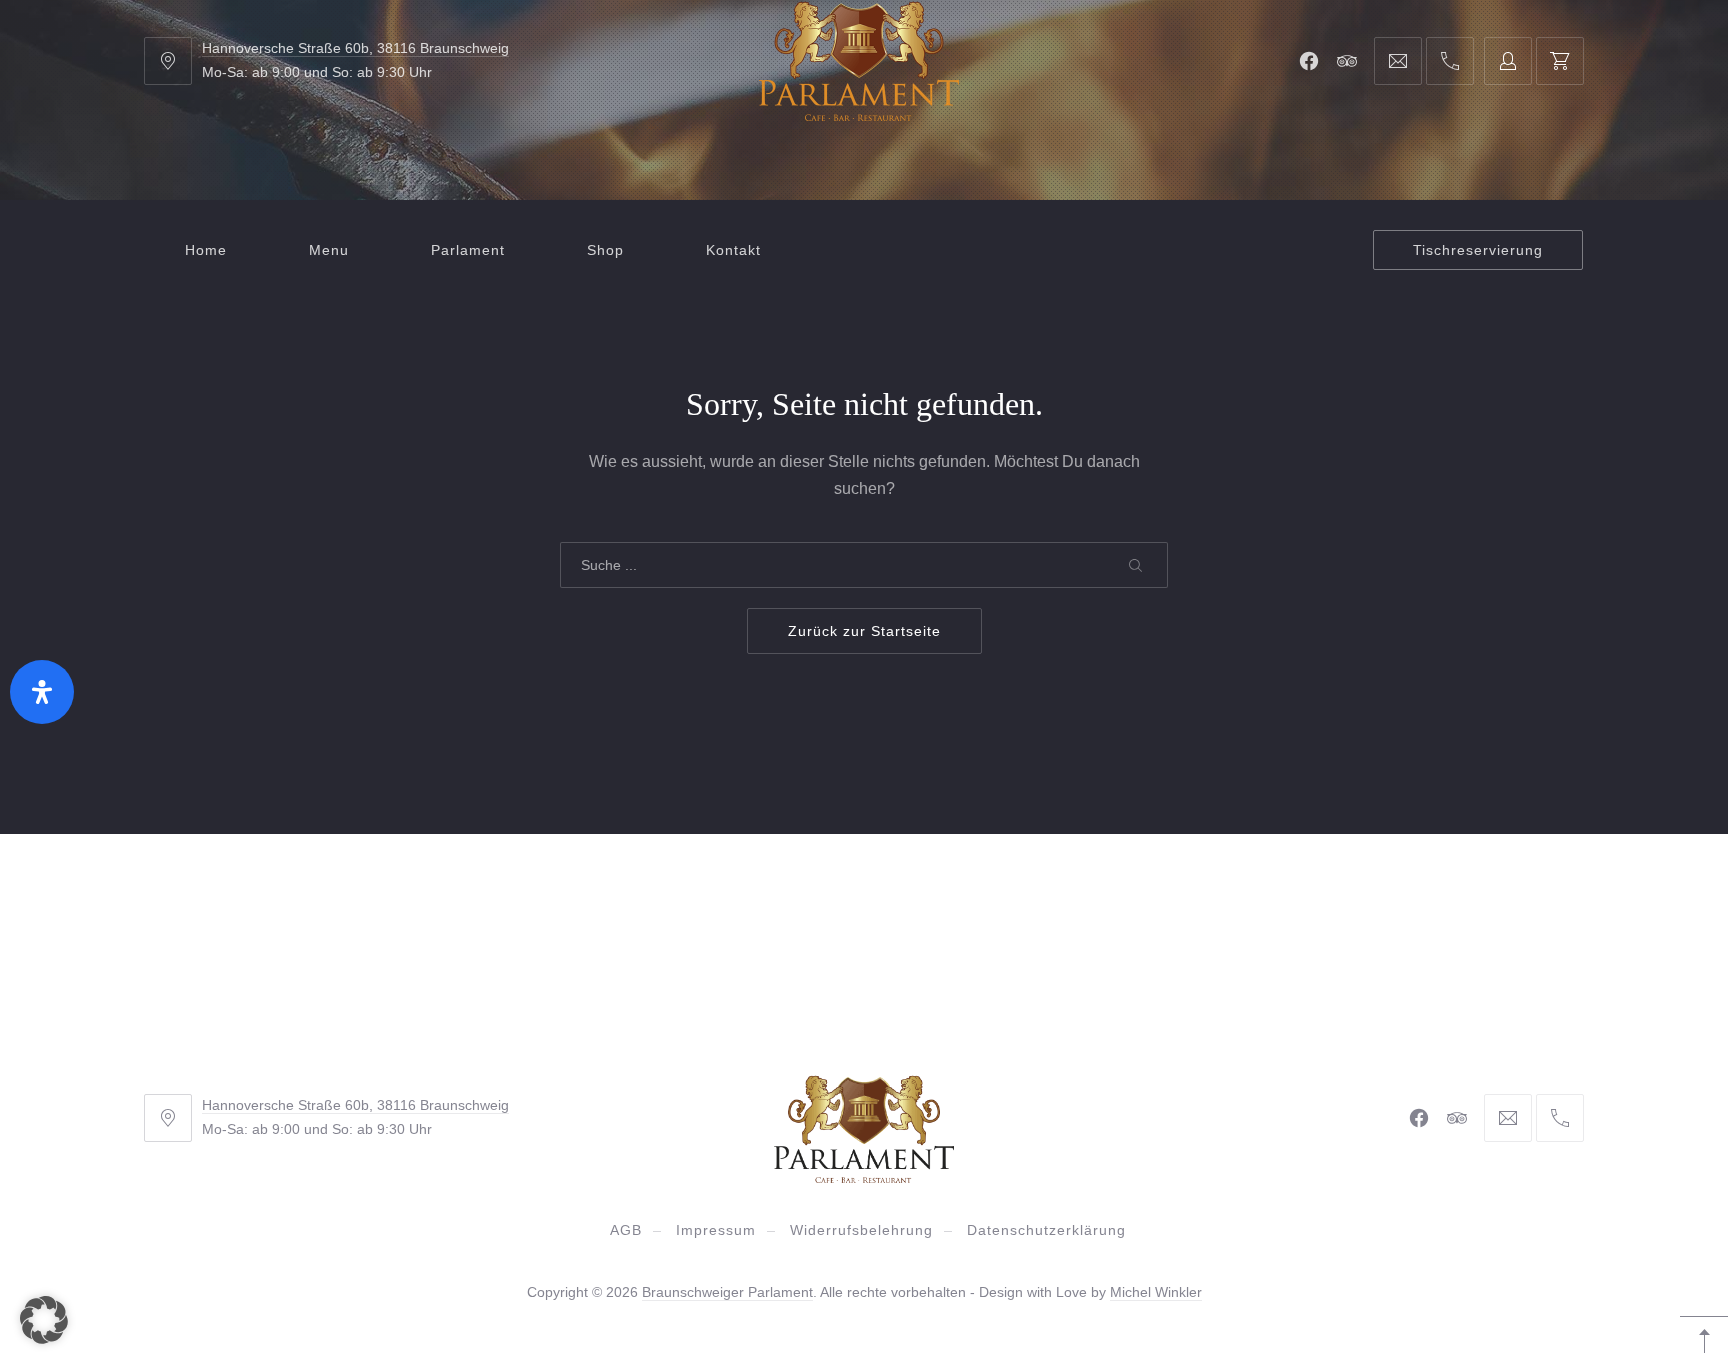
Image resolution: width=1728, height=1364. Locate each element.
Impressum (716, 1230)
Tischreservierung (1478, 250)
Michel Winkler (1156, 1292)
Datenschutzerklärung (1046, 1230)
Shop (605, 250)
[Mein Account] (1508, 61)
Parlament (468, 250)
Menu (329, 250)
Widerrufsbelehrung (861, 1230)
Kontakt (733, 250)
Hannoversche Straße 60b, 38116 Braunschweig (355, 48)
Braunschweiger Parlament (727, 1292)
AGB (626, 1230)
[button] (44, 1320)
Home (206, 250)
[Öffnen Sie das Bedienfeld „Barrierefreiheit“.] (42, 692)
